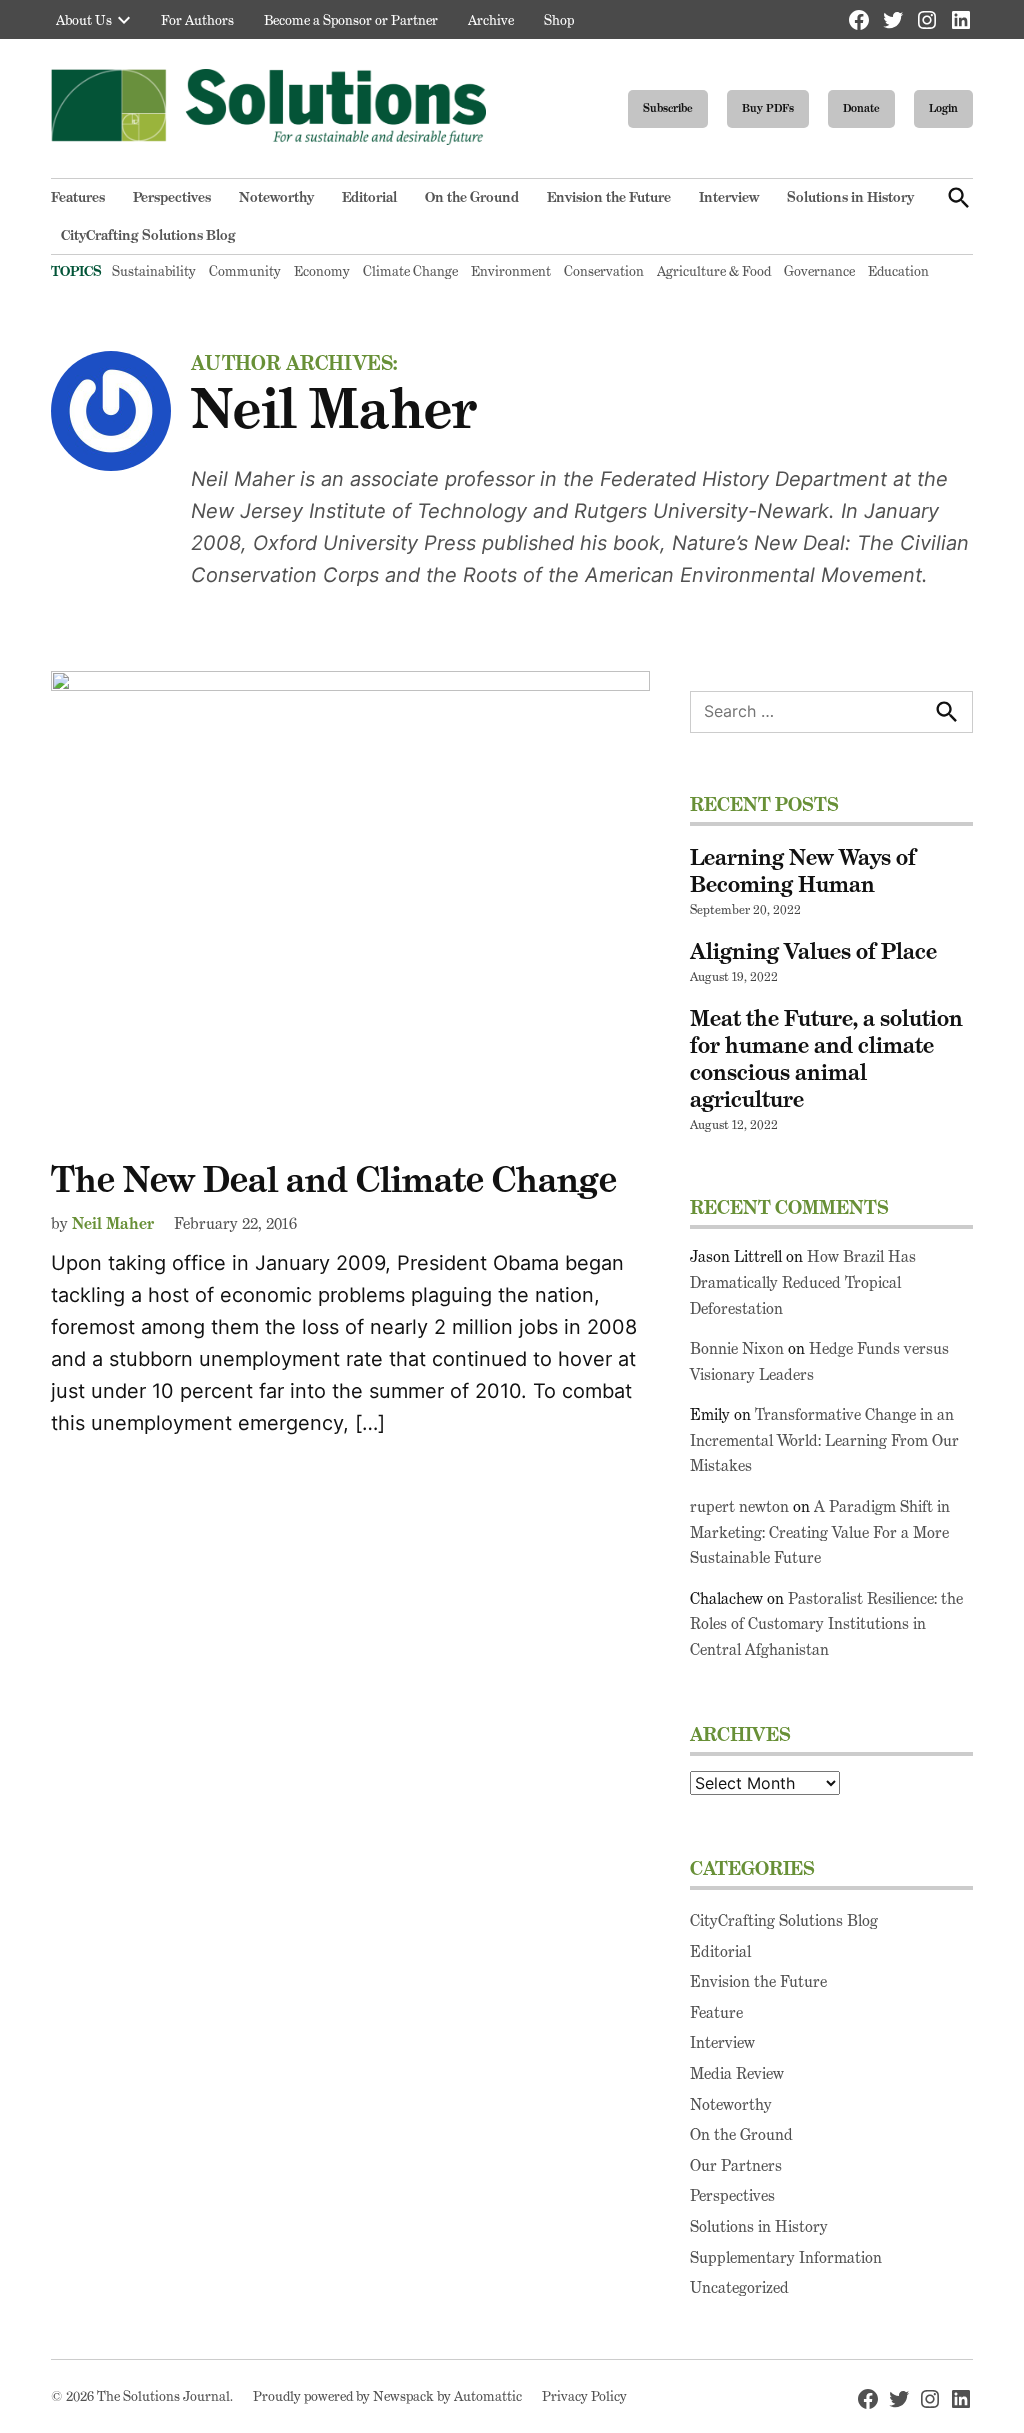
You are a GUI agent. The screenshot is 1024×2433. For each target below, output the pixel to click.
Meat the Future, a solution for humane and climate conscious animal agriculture (826, 1058)
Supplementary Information (786, 2257)
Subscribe (668, 108)
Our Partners (736, 2165)
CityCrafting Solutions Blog (148, 235)
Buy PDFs (768, 108)
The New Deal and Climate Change (334, 1179)
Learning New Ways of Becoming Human (803, 870)
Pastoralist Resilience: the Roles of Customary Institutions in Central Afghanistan (826, 1624)
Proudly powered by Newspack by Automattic (387, 2396)
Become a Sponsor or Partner (351, 20)
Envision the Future (609, 197)
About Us (84, 20)
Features (78, 197)
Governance (819, 271)
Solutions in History (850, 197)
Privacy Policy (584, 2396)
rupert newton (739, 1506)
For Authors (197, 20)
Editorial (369, 197)
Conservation (604, 271)
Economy (322, 271)
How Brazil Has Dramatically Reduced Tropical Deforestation (803, 1282)
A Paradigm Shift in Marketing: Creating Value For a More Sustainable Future (820, 1532)
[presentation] (124, 20)
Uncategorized (739, 2287)
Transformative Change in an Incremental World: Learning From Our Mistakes (824, 1440)
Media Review (737, 2073)
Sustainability (154, 271)
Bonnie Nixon (737, 1348)
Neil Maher (113, 1223)
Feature (716, 2012)
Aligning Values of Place (813, 951)
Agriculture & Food (714, 271)
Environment (511, 271)
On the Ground (472, 197)
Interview (729, 197)
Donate (861, 108)
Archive (491, 20)
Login (943, 108)
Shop (559, 20)
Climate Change (410, 271)
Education (898, 271)
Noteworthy (276, 197)
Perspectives (172, 197)
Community (245, 271)
